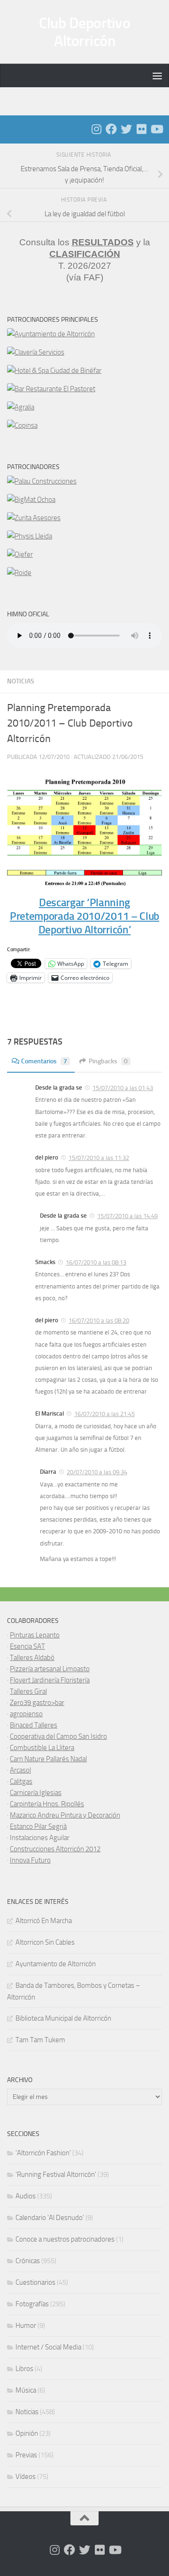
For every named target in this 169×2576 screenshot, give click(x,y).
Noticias (21, 681)
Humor (26, 2326)
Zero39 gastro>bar (37, 1703)
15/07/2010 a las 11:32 (99, 1158)
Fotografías (32, 2304)
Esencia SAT (27, 1646)
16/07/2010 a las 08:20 (99, 1321)
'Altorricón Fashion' (43, 2153)
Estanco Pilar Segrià (38, 1826)
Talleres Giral (28, 1691)
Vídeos (26, 2477)
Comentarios (44, 1061)
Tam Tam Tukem (40, 2040)
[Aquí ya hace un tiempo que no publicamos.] (126, 129)
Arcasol (20, 1770)
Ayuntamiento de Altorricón (56, 1964)
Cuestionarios (35, 2282)
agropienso (26, 1714)
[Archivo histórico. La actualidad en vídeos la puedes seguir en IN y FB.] (156, 129)
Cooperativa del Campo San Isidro (58, 1736)
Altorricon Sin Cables (45, 1942)
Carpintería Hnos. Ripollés (47, 1804)
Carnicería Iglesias (36, 1793)
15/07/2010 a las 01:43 (123, 1088)
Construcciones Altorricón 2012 (55, 1849)
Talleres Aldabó (32, 1658)
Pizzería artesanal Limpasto (50, 1669)
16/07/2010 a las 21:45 (104, 1414)
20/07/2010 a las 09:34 (97, 1472)
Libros (24, 2369)
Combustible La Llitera (42, 1748)
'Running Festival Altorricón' (56, 2174)
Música (26, 2390)
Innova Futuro (30, 1860)
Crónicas (28, 2261)
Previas (26, 2455)
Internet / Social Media (48, 2347)
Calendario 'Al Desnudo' (50, 2218)
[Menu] (157, 76)
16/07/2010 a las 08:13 (96, 1262)
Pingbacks (108, 1061)
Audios (26, 2196)
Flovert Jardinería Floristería (50, 1680)
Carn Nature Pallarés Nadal (48, 1759)
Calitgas (21, 1781)
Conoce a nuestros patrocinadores (65, 2239)
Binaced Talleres (34, 1725)
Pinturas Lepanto (35, 1635)
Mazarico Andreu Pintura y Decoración (65, 1815)
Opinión (27, 2433)
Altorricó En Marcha (44, 1921)
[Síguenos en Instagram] (96, 129)
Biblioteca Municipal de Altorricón (63, 2018)
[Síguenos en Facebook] (111, 129)
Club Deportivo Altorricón (84, 32)
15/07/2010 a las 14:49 (127, 1216)
